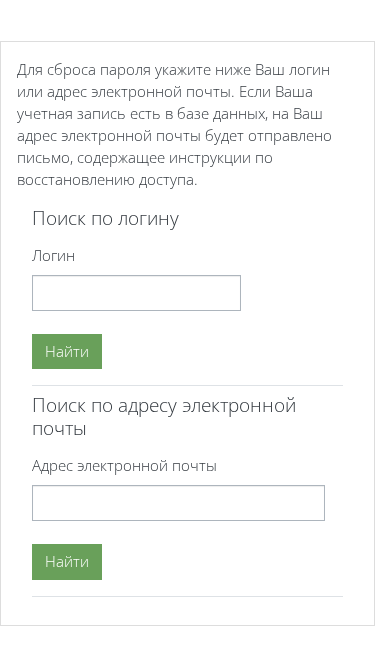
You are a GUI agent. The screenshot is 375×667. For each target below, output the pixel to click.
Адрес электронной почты (124, 465)
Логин (53, 255)
